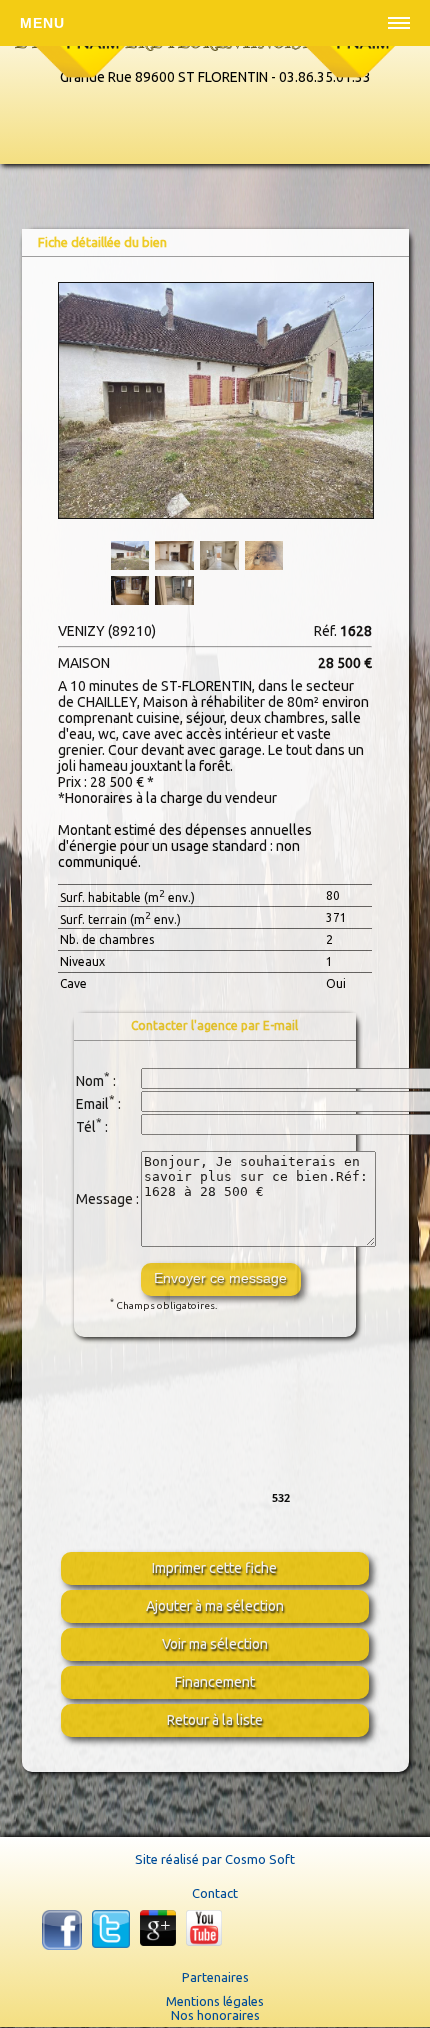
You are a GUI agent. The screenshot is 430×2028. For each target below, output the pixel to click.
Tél (86, 1126)
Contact (215, 1893)
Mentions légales (215, 2001)
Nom (90, 1080)
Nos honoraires (215, 2015)
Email (92, 1103)
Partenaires (215, 1977)
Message (104, 1199)
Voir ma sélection (215, 1644)
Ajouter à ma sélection (215, 1606)
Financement (215, 1682)
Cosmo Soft (260, 1859)
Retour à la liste (215, 1720)
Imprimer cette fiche (214, 1568)
